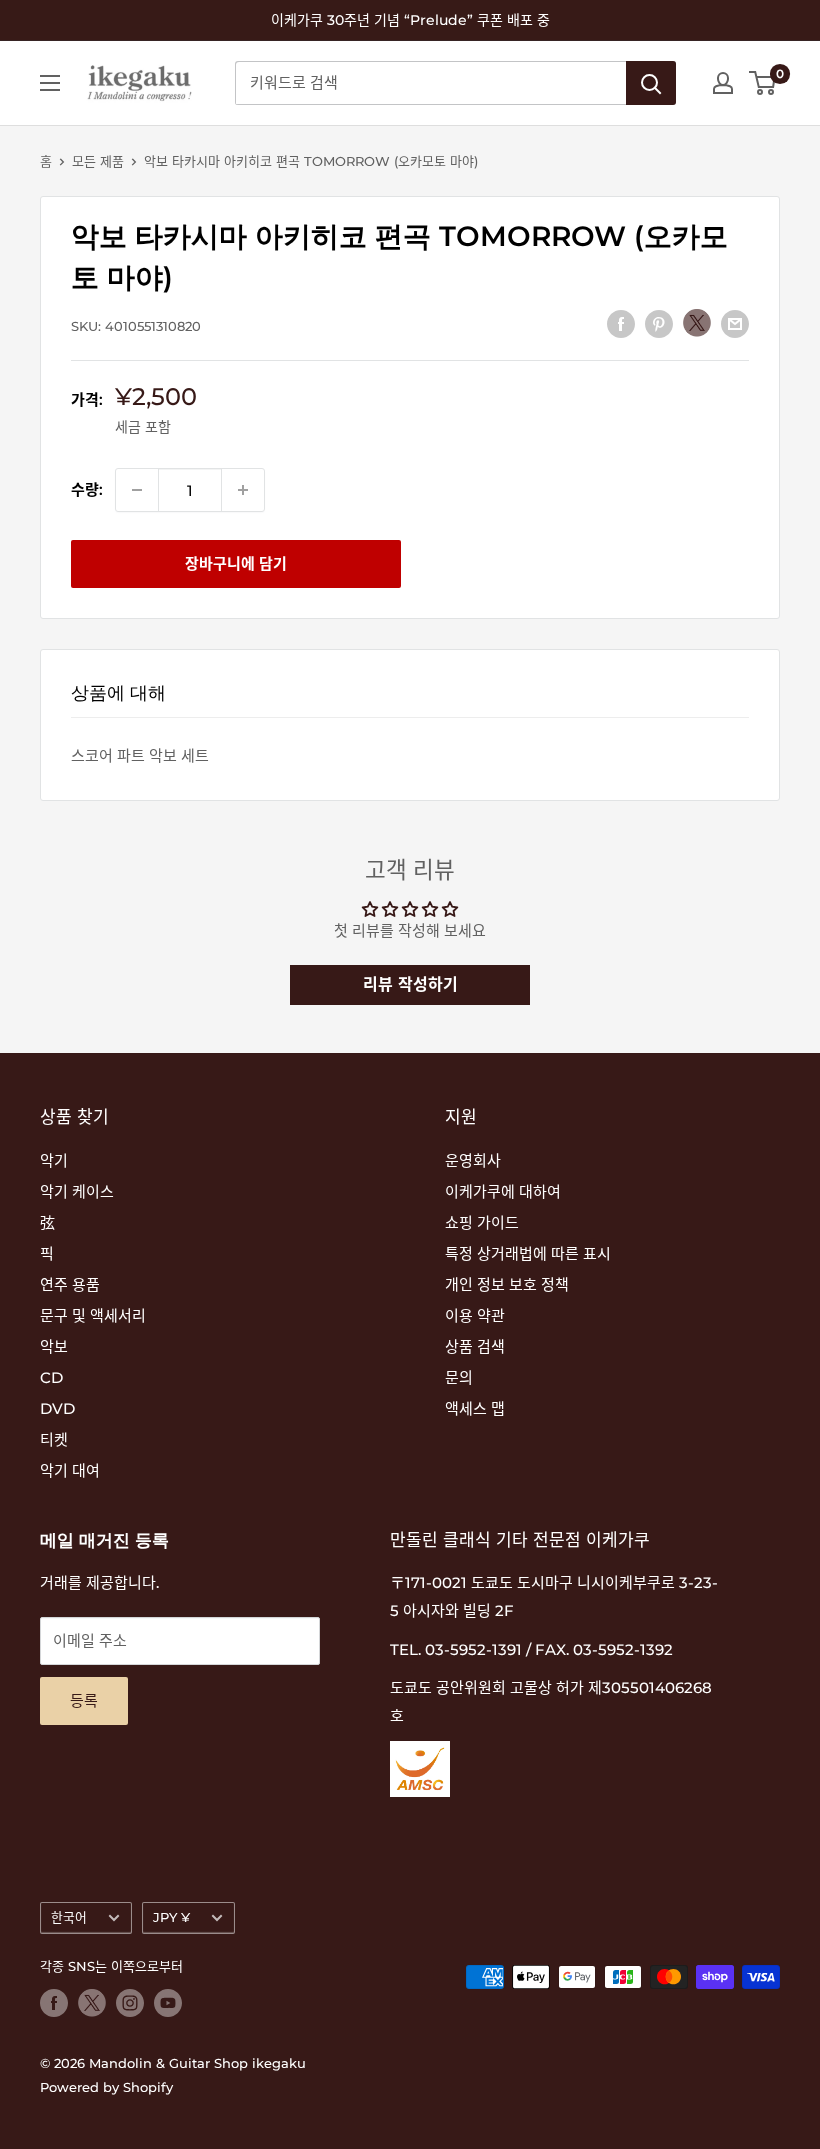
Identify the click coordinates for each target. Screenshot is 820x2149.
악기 (54, 1160)
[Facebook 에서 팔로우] (54, 2003)
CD (51, 1377)
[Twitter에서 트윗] (697, 323)
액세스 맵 (475, 1408)
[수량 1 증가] (243, 490)
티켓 (54, 1439)
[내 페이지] (723, 83)
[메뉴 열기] (50, 83)
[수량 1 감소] (137, 490)
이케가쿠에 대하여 (503, 1191)
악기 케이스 (77, 1191)
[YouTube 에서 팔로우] (168, 2003)
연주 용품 (70, 1284)
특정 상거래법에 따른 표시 (528, 1253)
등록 (84, 1700)
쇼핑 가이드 (482, 1222)
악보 (54, 1346)
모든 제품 (98, 161)
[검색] (651, 83)
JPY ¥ (171, 1917)
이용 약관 (475, 1315)
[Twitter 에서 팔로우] (92, 2003)
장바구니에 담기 (236, 563)
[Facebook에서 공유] (621, 323)
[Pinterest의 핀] (659, 323)
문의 (459, 1377)
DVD (57, 1408)
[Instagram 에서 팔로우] (130, 2003)
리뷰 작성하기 (410, 984)
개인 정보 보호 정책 (507, 1284)
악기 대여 (70, 1470)
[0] (763, 83)
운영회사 (473, 1160)
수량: (87, 489)
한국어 (69, 1917)
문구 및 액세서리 (93, 1315)
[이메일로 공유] (735, 323)
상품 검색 (475, 1346)
